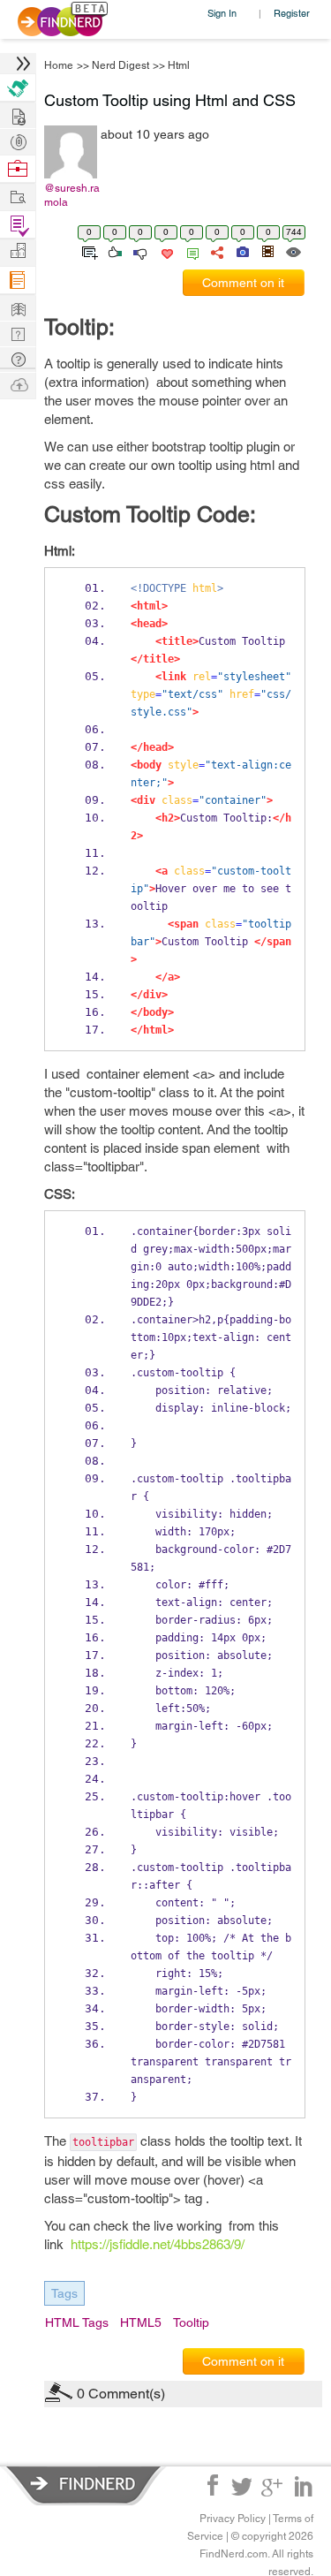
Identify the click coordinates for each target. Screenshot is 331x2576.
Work (18, 169)
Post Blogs (18, 384)
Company (18, 251)
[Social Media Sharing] (216, 251)
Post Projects (18, 114)
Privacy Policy (233, 2519)
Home (59, 65)
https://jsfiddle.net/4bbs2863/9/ (158, 2244)
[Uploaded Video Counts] (267, 251)
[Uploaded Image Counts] (241, 251)
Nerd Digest (120, 65)
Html (179, 65)
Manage (18, 225)
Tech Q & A (18, 333)
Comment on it (243, 283)
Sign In (222, 13)
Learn (18, 280)
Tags (64, 2293)
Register (292, 13)
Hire (18, 88)
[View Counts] (293, 251)
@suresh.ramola (72, 195)
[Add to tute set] (88, 251)
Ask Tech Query (18, 358)
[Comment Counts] (190, 251)
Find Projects (18, 196)
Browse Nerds (18, 140)
